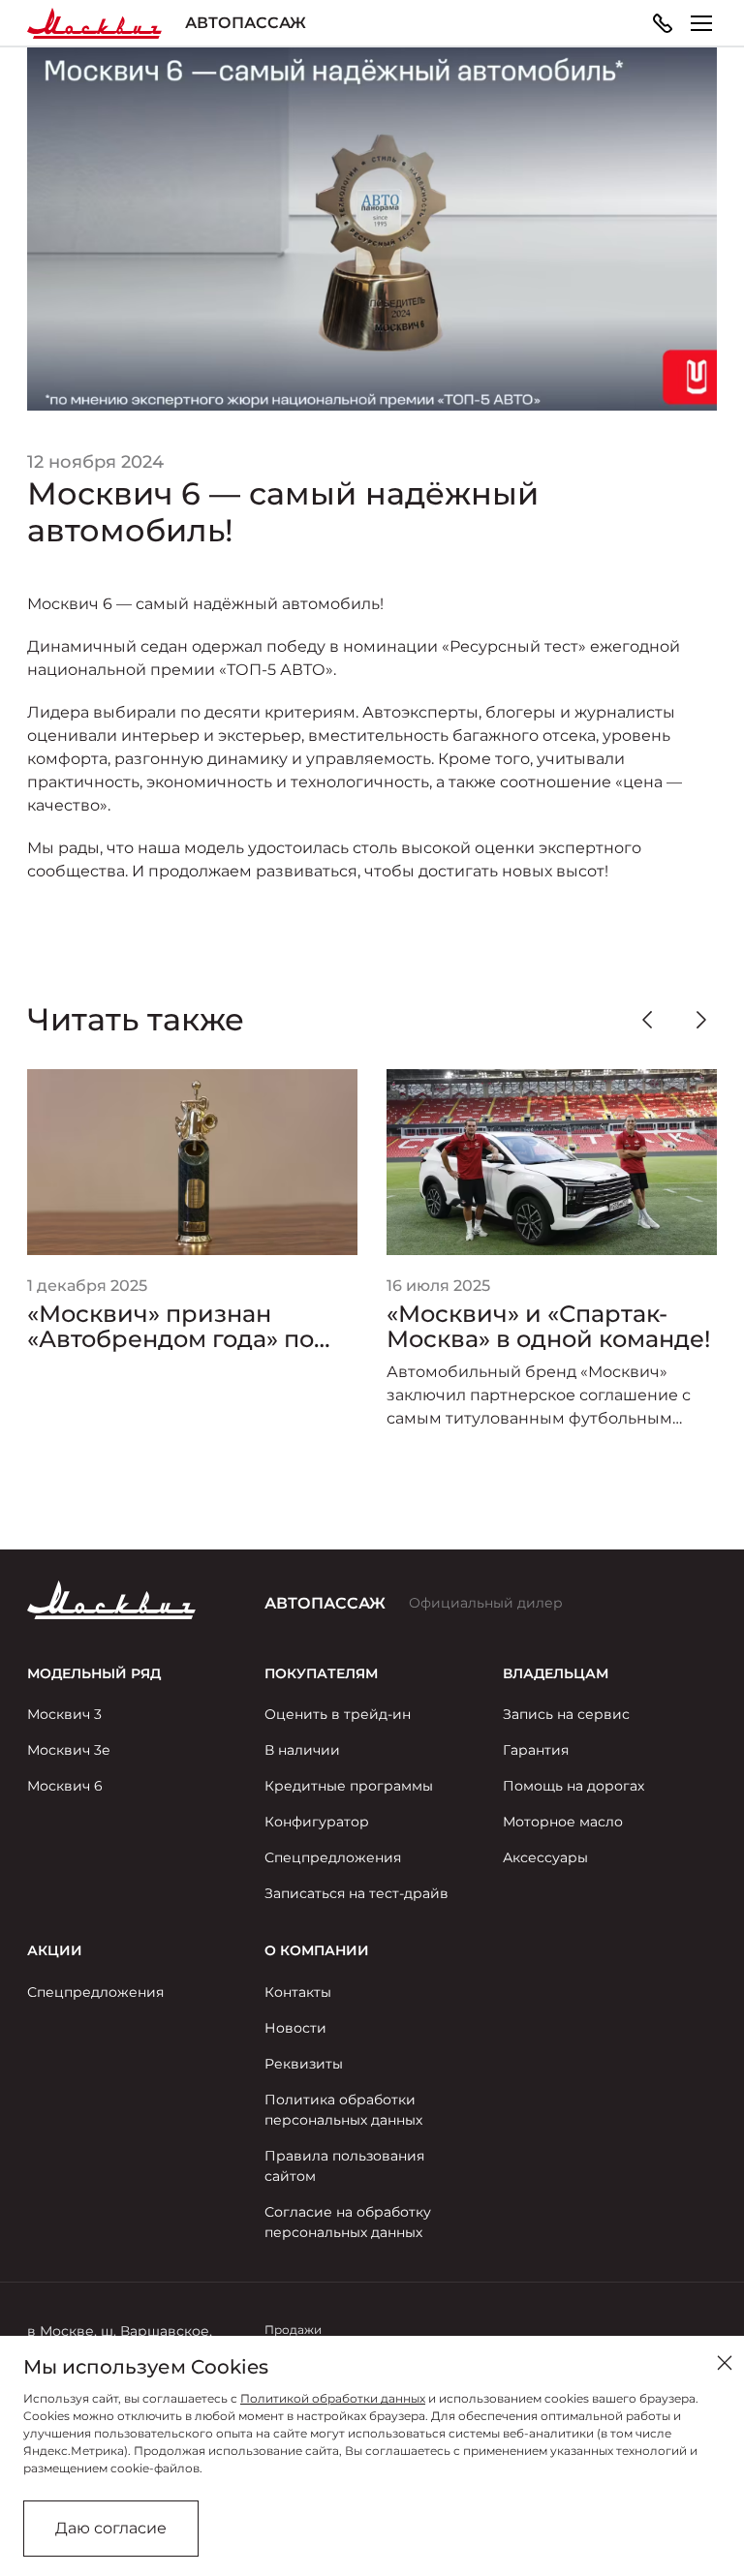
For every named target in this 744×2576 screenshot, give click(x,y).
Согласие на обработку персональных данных (348, 2222)
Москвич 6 (65, 1786)
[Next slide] (701, 1020)
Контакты (298, 1992)
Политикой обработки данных (333, 2398)
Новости (295, 2028)
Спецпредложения (333, 1857)
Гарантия (536, 1750)
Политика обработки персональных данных (343, 2110)
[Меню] (701, 23)
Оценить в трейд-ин (338, 1714)
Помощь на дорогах (573, 1786)
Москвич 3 (64, 1714)
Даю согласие (111, 2528)
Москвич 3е (69, 1750)
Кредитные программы (349, 1786)
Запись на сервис (566, 1714)
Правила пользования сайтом (344, 2166)
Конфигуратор (317, 1822)
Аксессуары (545, 1857)
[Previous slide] (647, 1020)
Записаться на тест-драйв (356, 1893)
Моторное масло (563, 1822)
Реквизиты (304, 2064)
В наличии (302, 1750)
